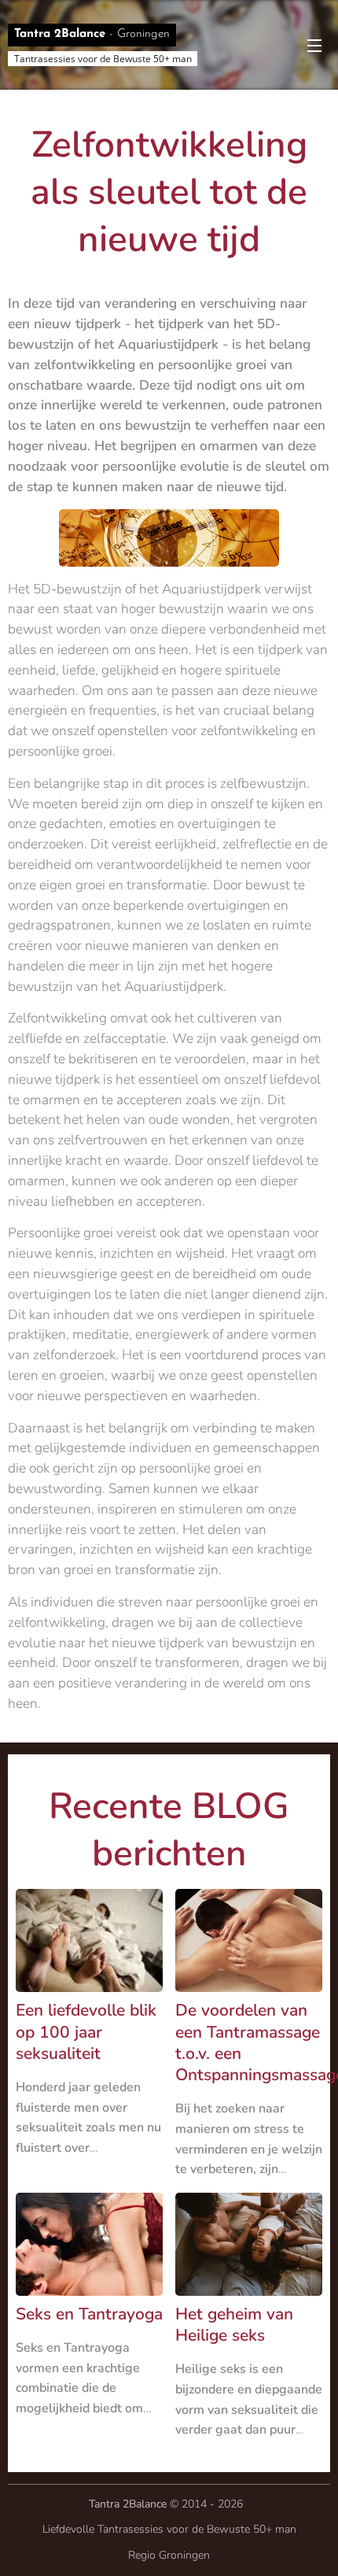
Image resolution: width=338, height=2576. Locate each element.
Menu (314, 45)
